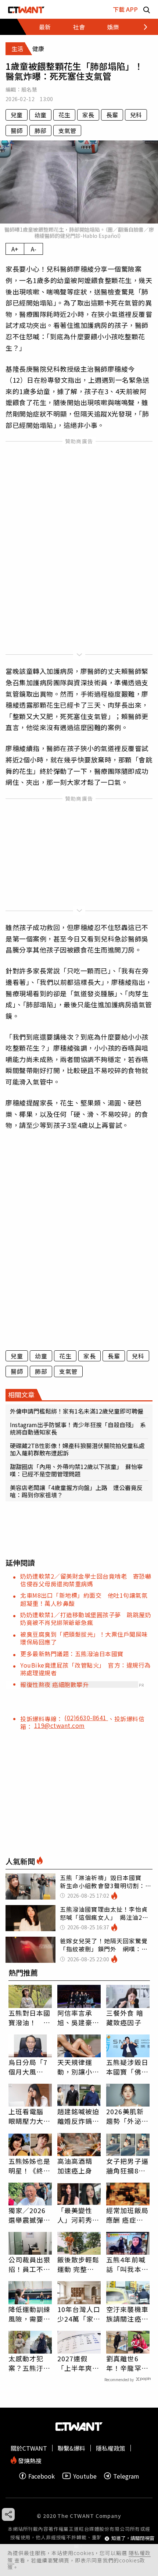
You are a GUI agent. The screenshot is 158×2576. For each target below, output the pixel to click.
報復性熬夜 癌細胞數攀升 (54, 1684)
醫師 (17, 131)
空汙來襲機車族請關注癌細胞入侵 (127, 2314)
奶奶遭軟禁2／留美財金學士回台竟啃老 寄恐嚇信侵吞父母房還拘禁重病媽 (86, 1580)
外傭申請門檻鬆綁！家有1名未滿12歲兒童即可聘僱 (77, 1411)
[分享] (8, 2514)
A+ (15, 249)
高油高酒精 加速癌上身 (75, 2166)
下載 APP (125, 9)
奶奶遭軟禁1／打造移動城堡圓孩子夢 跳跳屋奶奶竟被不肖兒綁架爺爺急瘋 (86, 1619)
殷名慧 (29, 89)
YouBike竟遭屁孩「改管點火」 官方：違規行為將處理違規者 (85, 1669)
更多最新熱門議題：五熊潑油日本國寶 (72, 1654)
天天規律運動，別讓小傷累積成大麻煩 (78, 2067)
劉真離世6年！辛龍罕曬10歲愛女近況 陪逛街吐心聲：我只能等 (128, 2363)
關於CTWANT (29, 2448)
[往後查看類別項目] (141, 27)
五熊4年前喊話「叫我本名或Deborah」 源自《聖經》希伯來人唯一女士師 (128, 2264)
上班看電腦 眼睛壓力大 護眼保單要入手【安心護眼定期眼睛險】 (30, 2116)
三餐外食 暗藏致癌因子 (125, 2018)
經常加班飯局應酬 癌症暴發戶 (127, 2215)
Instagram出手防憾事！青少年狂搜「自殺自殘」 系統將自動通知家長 (78, 1428)
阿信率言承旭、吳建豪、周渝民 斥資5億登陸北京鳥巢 (78, 2018)
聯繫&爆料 (71, 2448)
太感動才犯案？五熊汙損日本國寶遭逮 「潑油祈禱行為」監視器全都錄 (30, 2363)
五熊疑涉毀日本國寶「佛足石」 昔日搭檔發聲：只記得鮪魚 (127, 2067)
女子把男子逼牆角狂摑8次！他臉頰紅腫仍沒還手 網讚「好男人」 (127, 2166)
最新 (45, 27)
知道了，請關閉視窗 (133, 2538)
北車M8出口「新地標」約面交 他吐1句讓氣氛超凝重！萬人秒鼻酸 (84, 1599)
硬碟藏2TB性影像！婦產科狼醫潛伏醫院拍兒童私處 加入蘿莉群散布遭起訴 (79, 1449)
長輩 (112, 115)
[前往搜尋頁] (147, 9)
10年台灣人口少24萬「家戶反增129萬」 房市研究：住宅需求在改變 (79, 2314)
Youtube (85, 2476)
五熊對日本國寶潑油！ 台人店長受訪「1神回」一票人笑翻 (30, 2018)
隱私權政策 (111, 2448)
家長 (88, 115)
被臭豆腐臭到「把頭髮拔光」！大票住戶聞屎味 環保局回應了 (87, 1638)
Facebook (42, 2476)
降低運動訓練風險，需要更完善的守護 (30, 2314)
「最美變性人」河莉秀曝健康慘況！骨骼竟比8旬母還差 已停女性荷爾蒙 (78, 2215)
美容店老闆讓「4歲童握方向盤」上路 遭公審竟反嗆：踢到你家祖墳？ (76, 1491)
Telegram (126, 2476)
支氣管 (67, 131)
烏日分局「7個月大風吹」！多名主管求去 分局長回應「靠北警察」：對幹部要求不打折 (30, 2067)
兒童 (17, 115)
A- (34, 249)
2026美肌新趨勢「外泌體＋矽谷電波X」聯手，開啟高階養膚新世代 (128, 2116)
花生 (64, 115)
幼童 (40, 115)
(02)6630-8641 (86, 1718)
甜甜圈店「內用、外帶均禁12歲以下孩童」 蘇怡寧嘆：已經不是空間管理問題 (76, 1470)
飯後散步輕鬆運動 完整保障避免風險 (78, 2264)
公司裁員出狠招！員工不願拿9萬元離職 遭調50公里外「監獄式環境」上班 (30, 2264)
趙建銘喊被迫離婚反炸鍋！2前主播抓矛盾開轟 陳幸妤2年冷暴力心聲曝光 (78, 2116)
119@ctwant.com (60, 1725)
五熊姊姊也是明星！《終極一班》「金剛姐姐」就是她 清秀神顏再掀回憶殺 (30, 2166)
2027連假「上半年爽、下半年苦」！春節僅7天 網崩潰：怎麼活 (78, 2363)
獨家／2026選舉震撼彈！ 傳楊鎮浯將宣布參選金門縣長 (30, 2215)
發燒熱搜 (29, 2460)
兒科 (136, 115)
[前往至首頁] (26, 9)
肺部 (40, 131)
